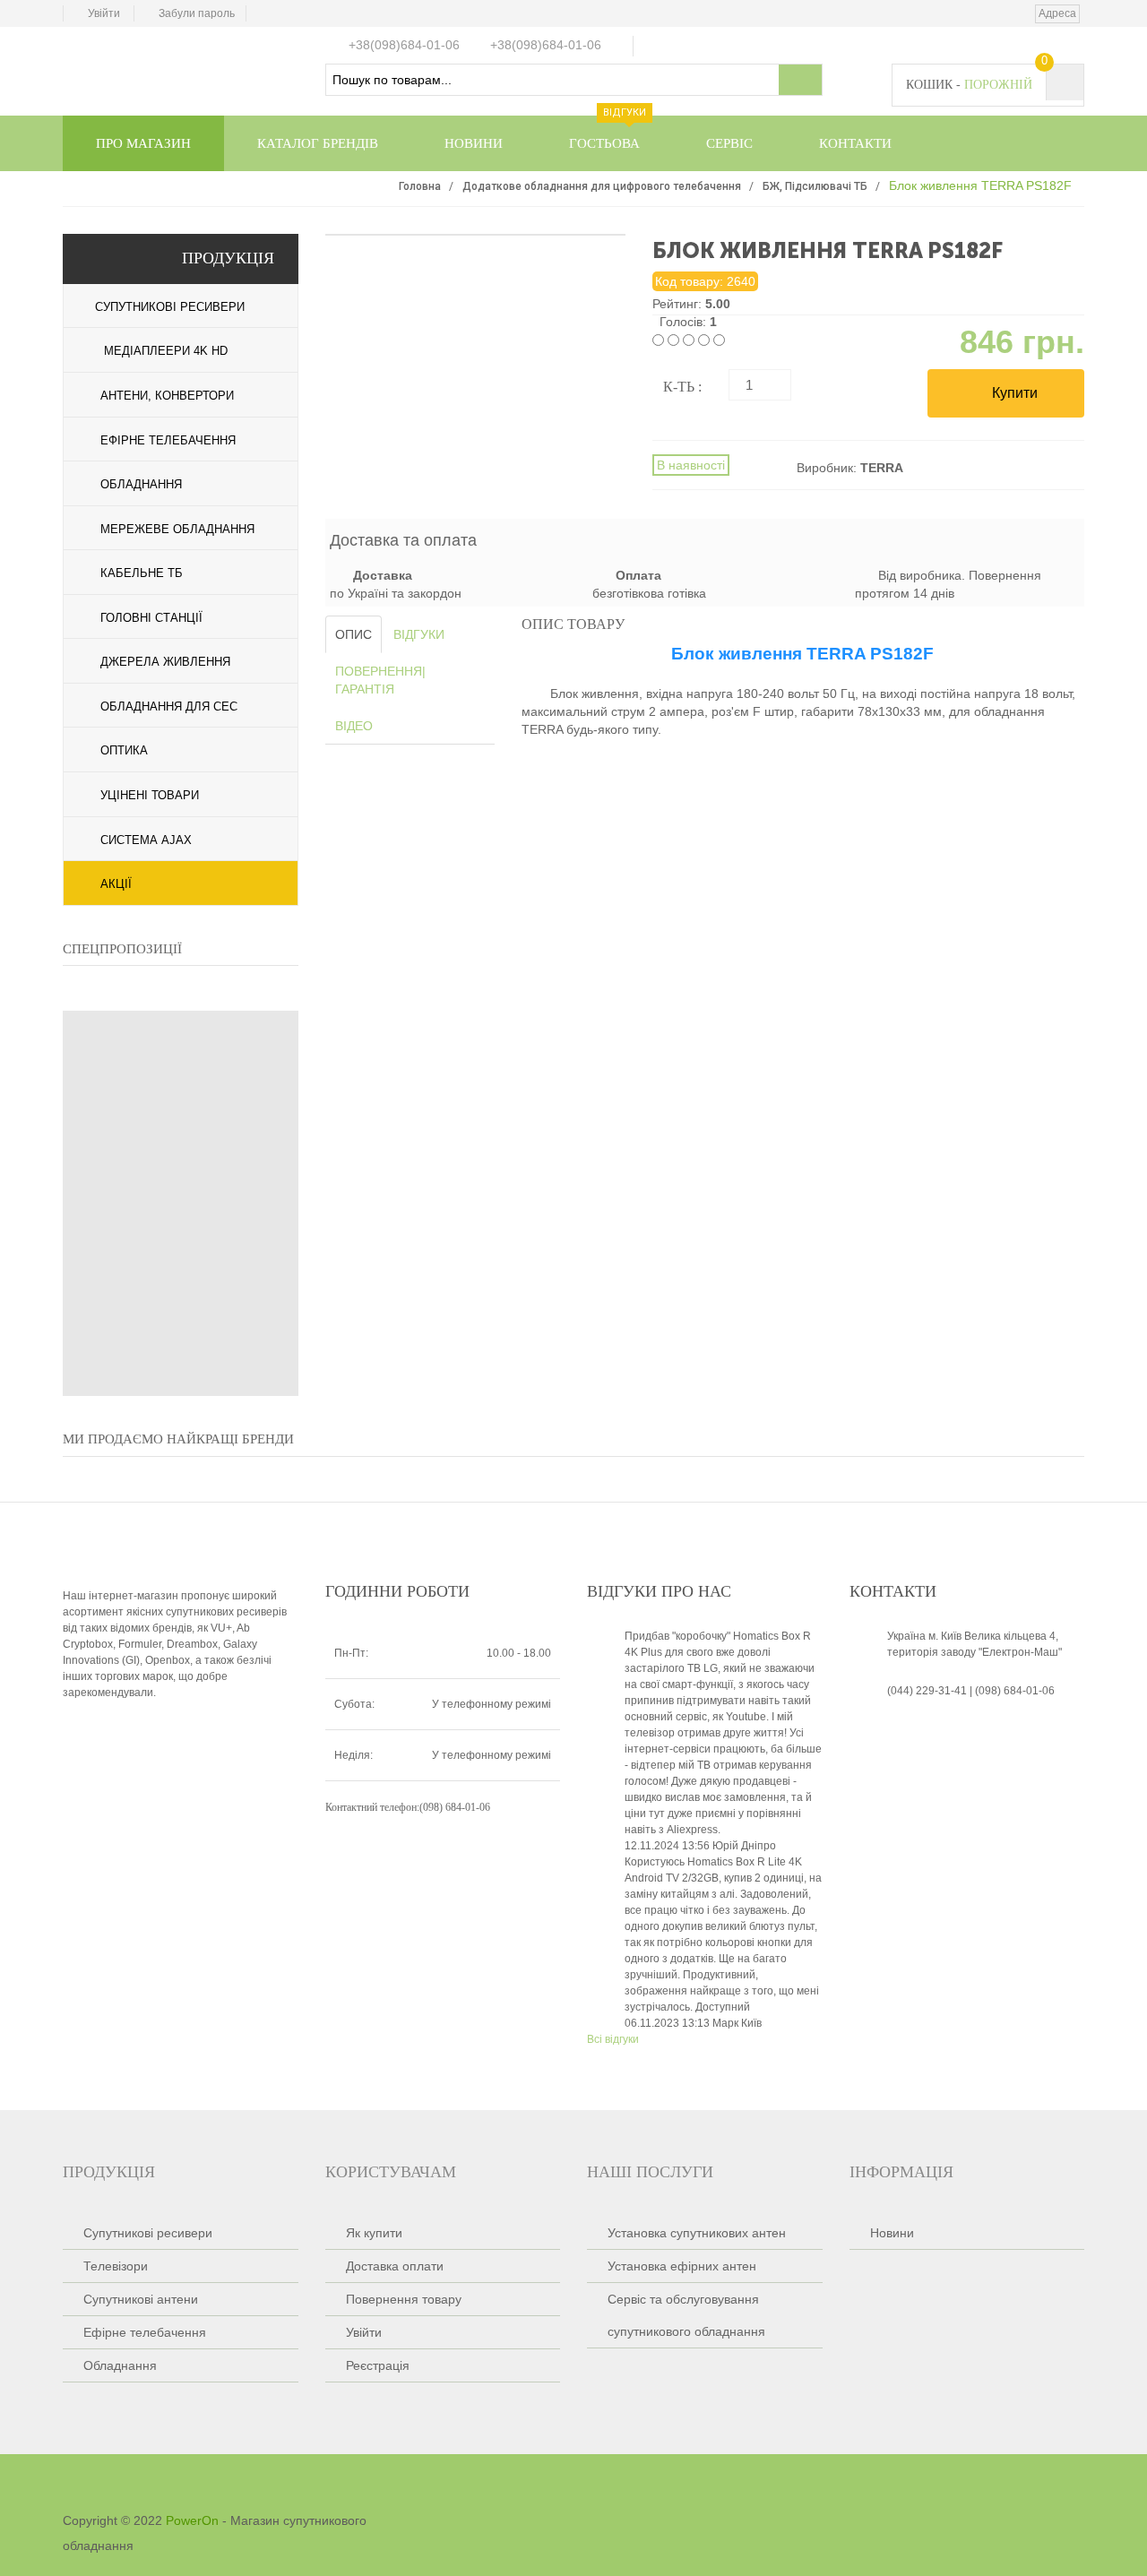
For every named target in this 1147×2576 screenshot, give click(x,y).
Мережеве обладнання (177, 529)
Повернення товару (404, 2299)
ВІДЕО (354, 726)
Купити (1013, 393)
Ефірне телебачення (168, 440)
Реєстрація (378, 2365)
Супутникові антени (141, 2299)
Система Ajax (146, 840)
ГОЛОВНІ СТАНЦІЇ (151, 618)
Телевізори (116, 2266)
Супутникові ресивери (168, 307)
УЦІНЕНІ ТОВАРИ (150, 795)
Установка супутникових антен (697, 2233)
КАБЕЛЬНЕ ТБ (142, 573)
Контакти (855, 143)
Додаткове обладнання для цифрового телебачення (602, 186)
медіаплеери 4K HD (164, 351)
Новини (474, 143)
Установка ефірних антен (682, 2266)
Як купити (374, 2233)
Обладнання (141, 484)
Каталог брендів (318, 143)
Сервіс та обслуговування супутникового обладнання (686, 2315)
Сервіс (729, 143)
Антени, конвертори (167, 396)
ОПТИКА (124, 750)
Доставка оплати (395, 2266)
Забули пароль (197, 13)
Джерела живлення (165, 662)
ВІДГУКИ (419, 634)
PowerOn (192, 2520)
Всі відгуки (613, 2039)
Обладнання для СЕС (169, 706)
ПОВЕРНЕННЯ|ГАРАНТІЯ (380, 680)
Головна (420, 186)
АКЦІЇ (116, 884)
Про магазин (143, 143)
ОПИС (354, 634)
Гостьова (608, 133)
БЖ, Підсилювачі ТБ (815, 186)
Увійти (104, 13)
